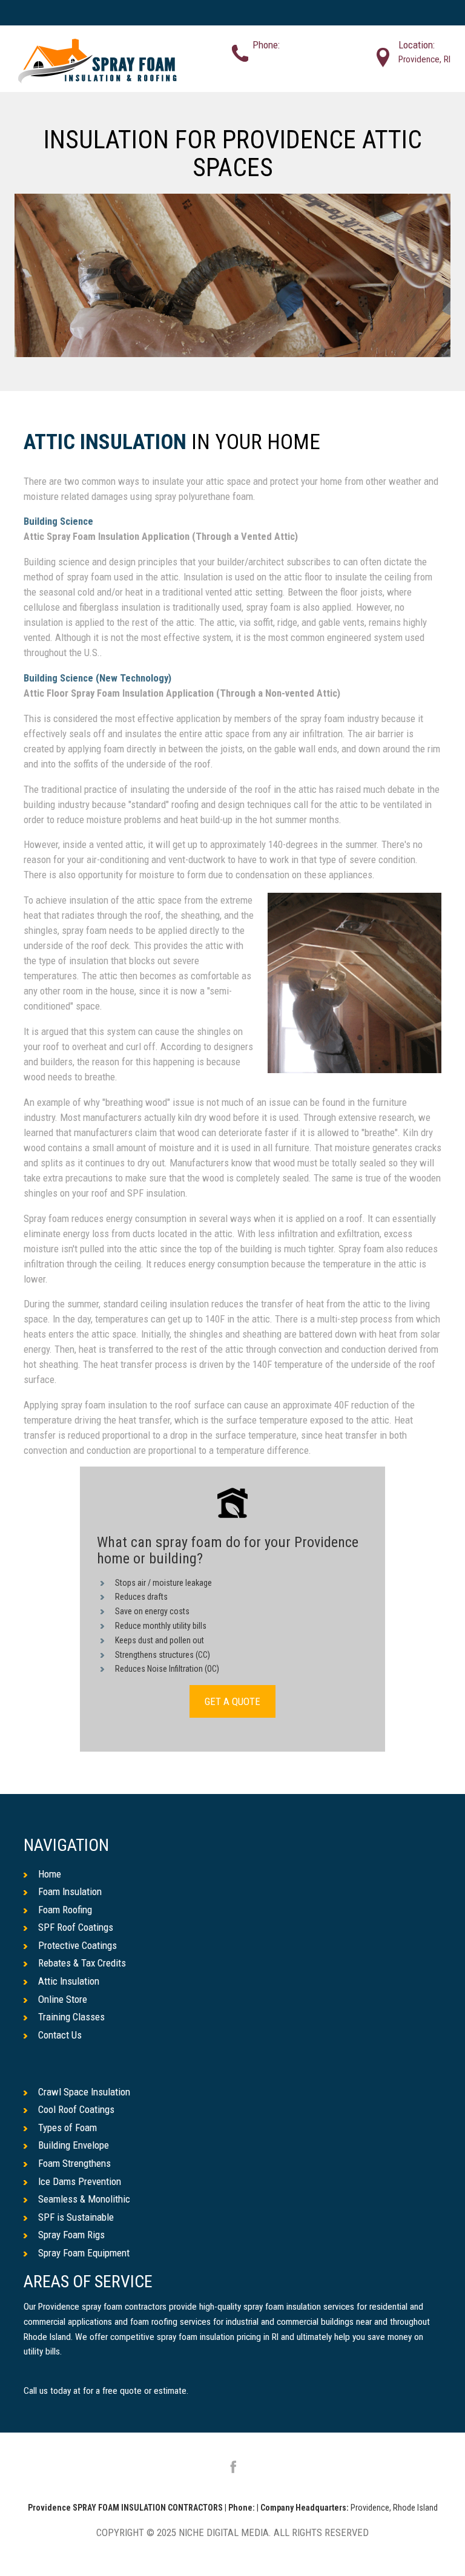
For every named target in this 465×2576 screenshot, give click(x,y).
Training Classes (71, 2017)
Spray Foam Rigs (71, 2235)
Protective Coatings (77, 1945)
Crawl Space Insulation (84, 2092)
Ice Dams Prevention (80, 2181)
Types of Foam (68, 2127)
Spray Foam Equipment (84, 2253)
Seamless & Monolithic (84, 2199)
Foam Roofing (65, 1910)
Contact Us (60, 2035)
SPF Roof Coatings (76, 1927)
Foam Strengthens (74, 2163)
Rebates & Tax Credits (82, 1963)
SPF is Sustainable (76, 2217)
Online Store (63, 1999)
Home (50, 1874)
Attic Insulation (105, 443)
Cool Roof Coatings (76, 2109)
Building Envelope (74, 2145)
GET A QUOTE (232, 1701)
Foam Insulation (70, 1891)
